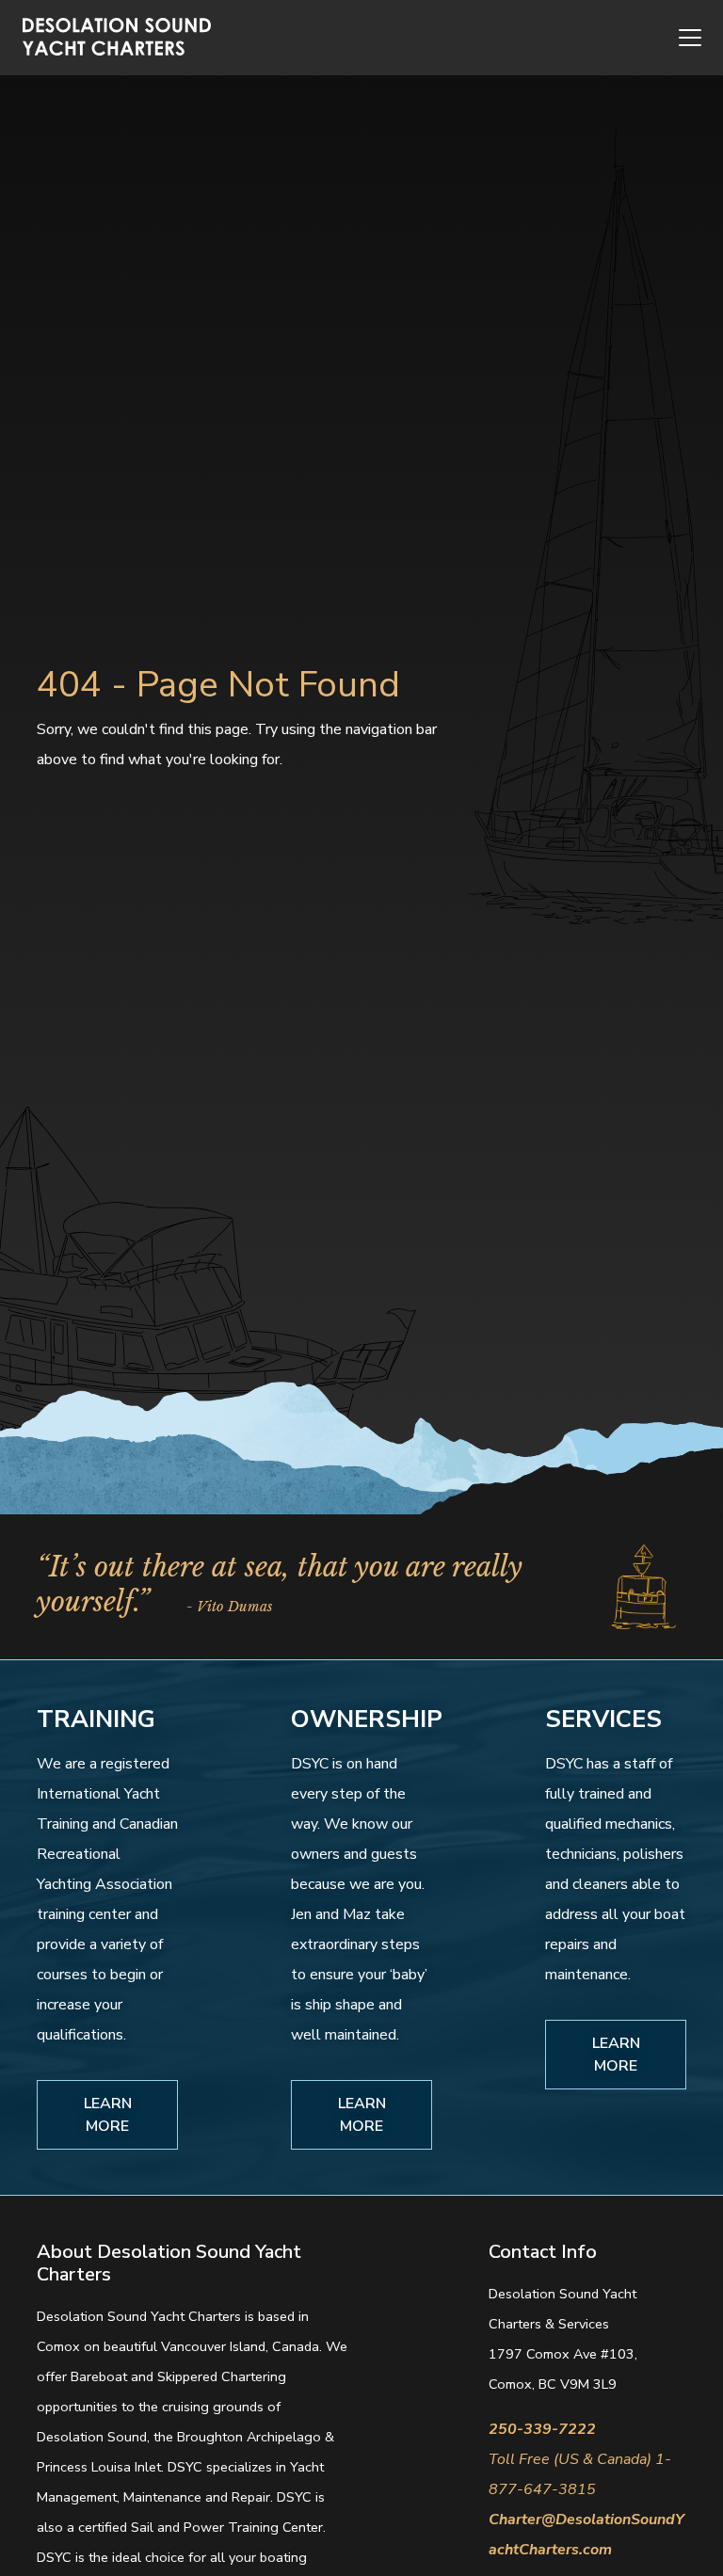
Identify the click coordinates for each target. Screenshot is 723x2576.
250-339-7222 (542, 2429)
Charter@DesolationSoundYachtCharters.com (586, 2535)
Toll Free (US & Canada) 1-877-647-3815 (580, 2474)
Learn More (108, 2115)
